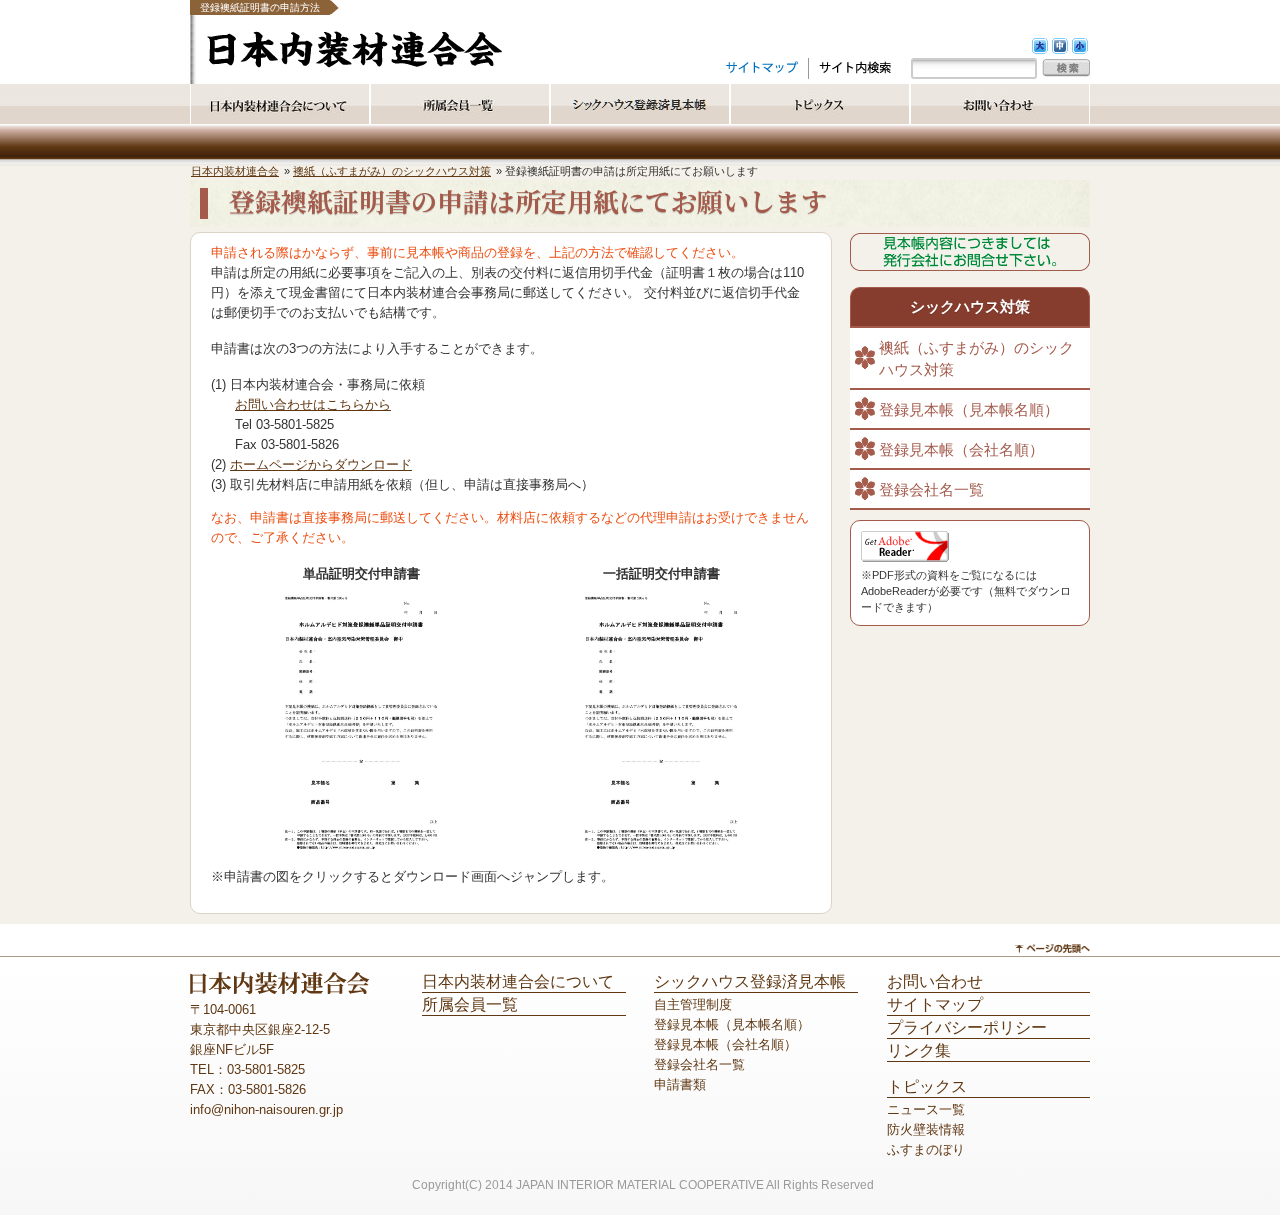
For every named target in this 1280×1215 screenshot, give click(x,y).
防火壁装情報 (926, 1129)
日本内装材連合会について (518, 981)
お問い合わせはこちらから (313, 404)
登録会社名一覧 (931, 490)
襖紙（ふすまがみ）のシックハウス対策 (392, 171)
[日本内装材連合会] (354, 63)
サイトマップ (935, 1004)
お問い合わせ (935, 981)
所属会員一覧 (470, 1004)
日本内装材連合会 (235, 171)
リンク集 (919, 1050)
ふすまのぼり (926, 1149)
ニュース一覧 (926, 1109)
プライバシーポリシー (967, 1027)
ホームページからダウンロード (321, 464)
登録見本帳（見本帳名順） (969, 410)
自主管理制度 (693, 1004)
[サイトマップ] (762, 67)
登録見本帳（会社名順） (961, 450)
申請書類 (680, 1084)
